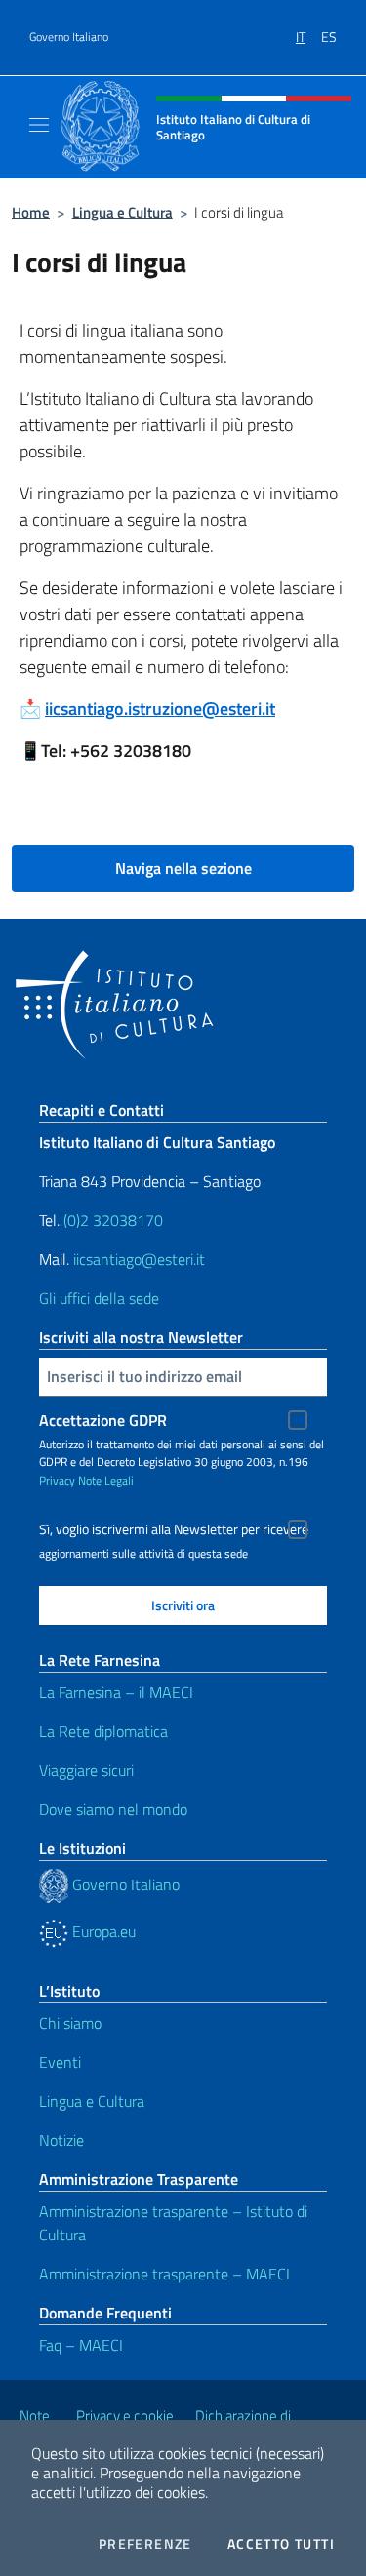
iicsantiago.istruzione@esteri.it (160, 709)
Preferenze (145, 2544)
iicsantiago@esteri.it (139, 1259)
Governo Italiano (69, 37)
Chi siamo (70, 2023)
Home (31, 212)
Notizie (61, 2140)
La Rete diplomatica (103, 1731)
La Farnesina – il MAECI (116, 1692)
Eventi (60, 2062)
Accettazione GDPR (103, 1420)
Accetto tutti (281, 2544)
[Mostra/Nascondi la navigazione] (39, 125)
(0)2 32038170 (113, 1220)
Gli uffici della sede (99, 1298)
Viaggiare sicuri (86, 1770)
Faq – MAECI (81, 2345)
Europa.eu (102, 1931)
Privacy (57, 1480)
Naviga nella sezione (183, 868)
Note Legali (106, 1480)
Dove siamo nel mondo (113, 1809)
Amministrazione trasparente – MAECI (164, 2274)
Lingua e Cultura (122, 212)
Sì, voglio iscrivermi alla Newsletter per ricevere (174, 1529)
